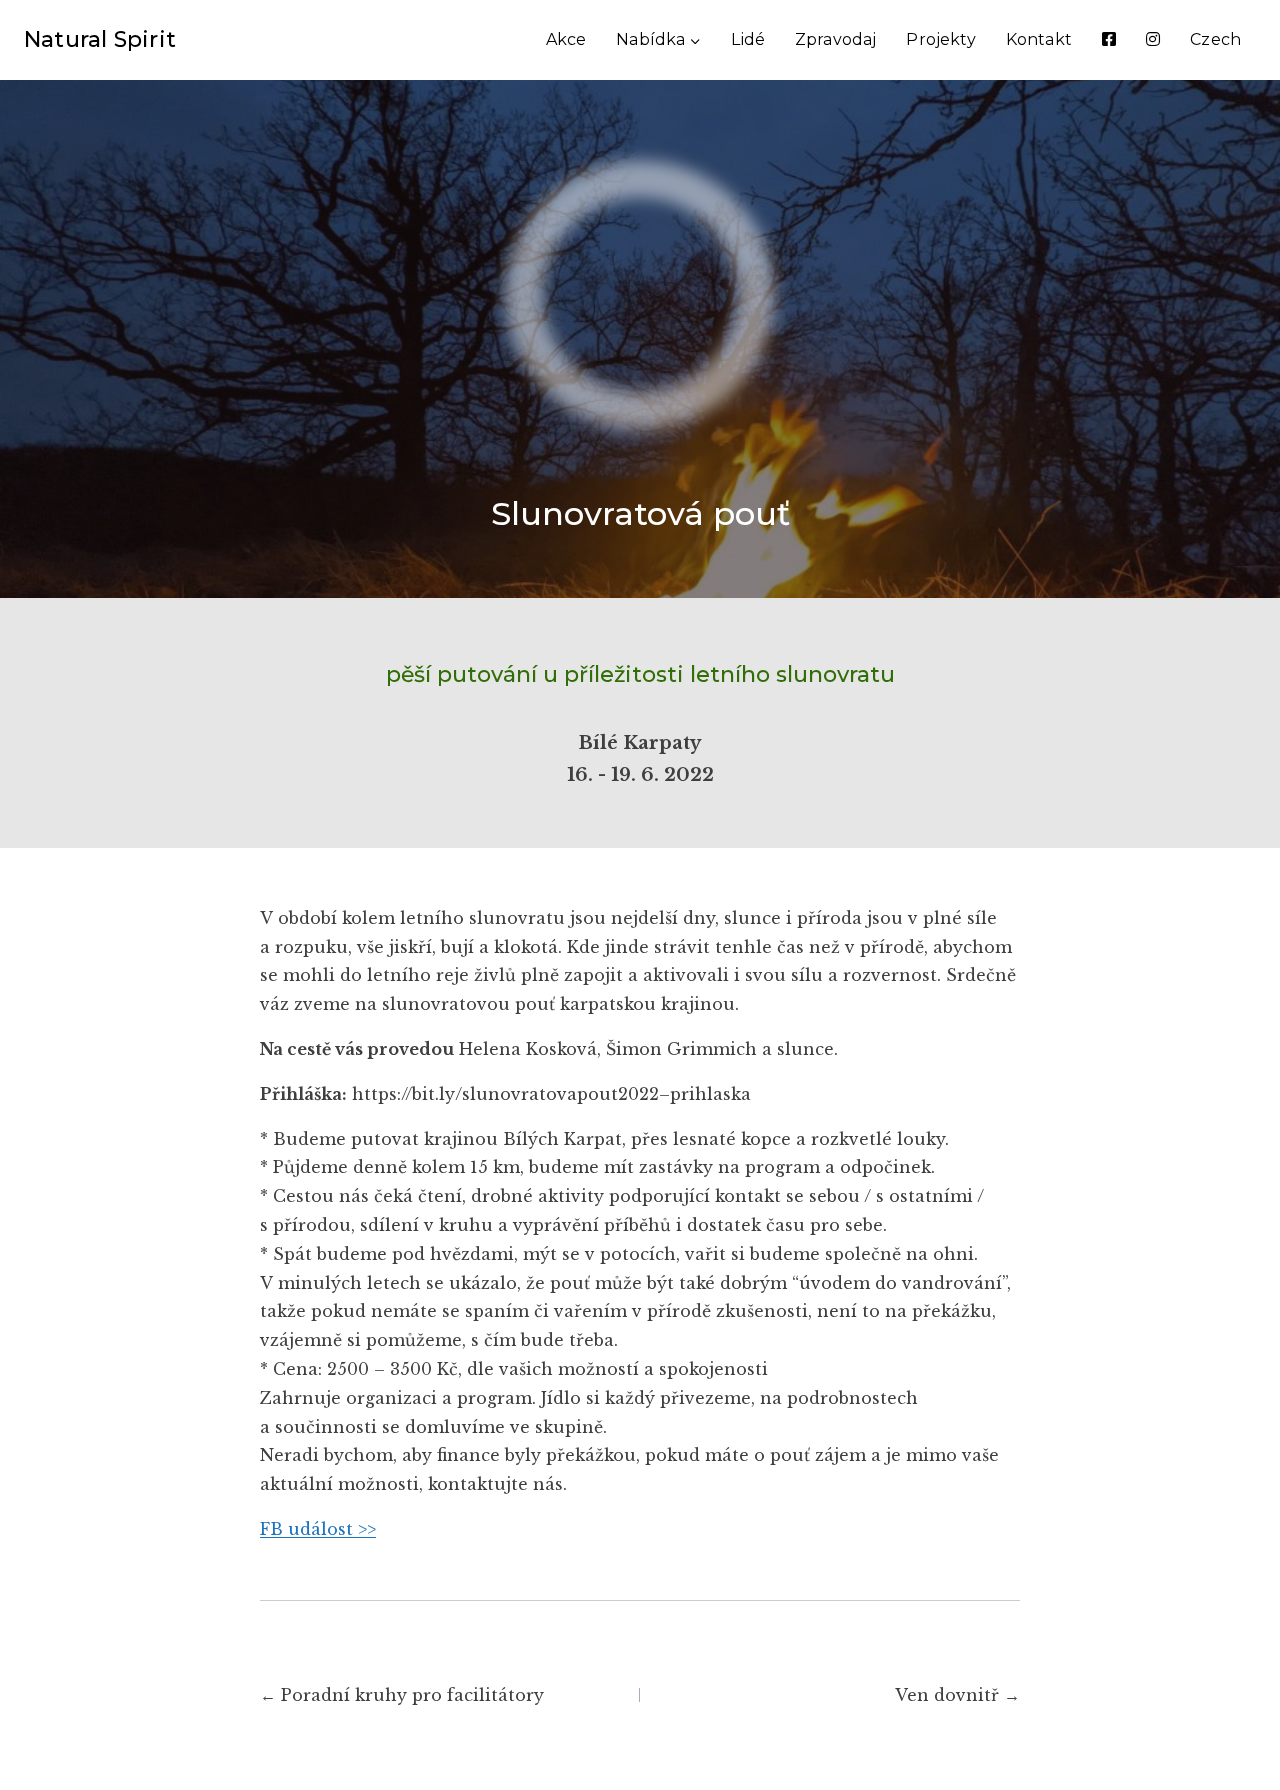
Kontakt (1039, 39)
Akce (566, 39)
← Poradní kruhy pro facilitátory (402, 1695)
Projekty (940, 39)
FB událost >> (318, 1529)
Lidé (748, 39)
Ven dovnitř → (957, 1695)
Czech (1215, 39)
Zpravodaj (835, 39)
